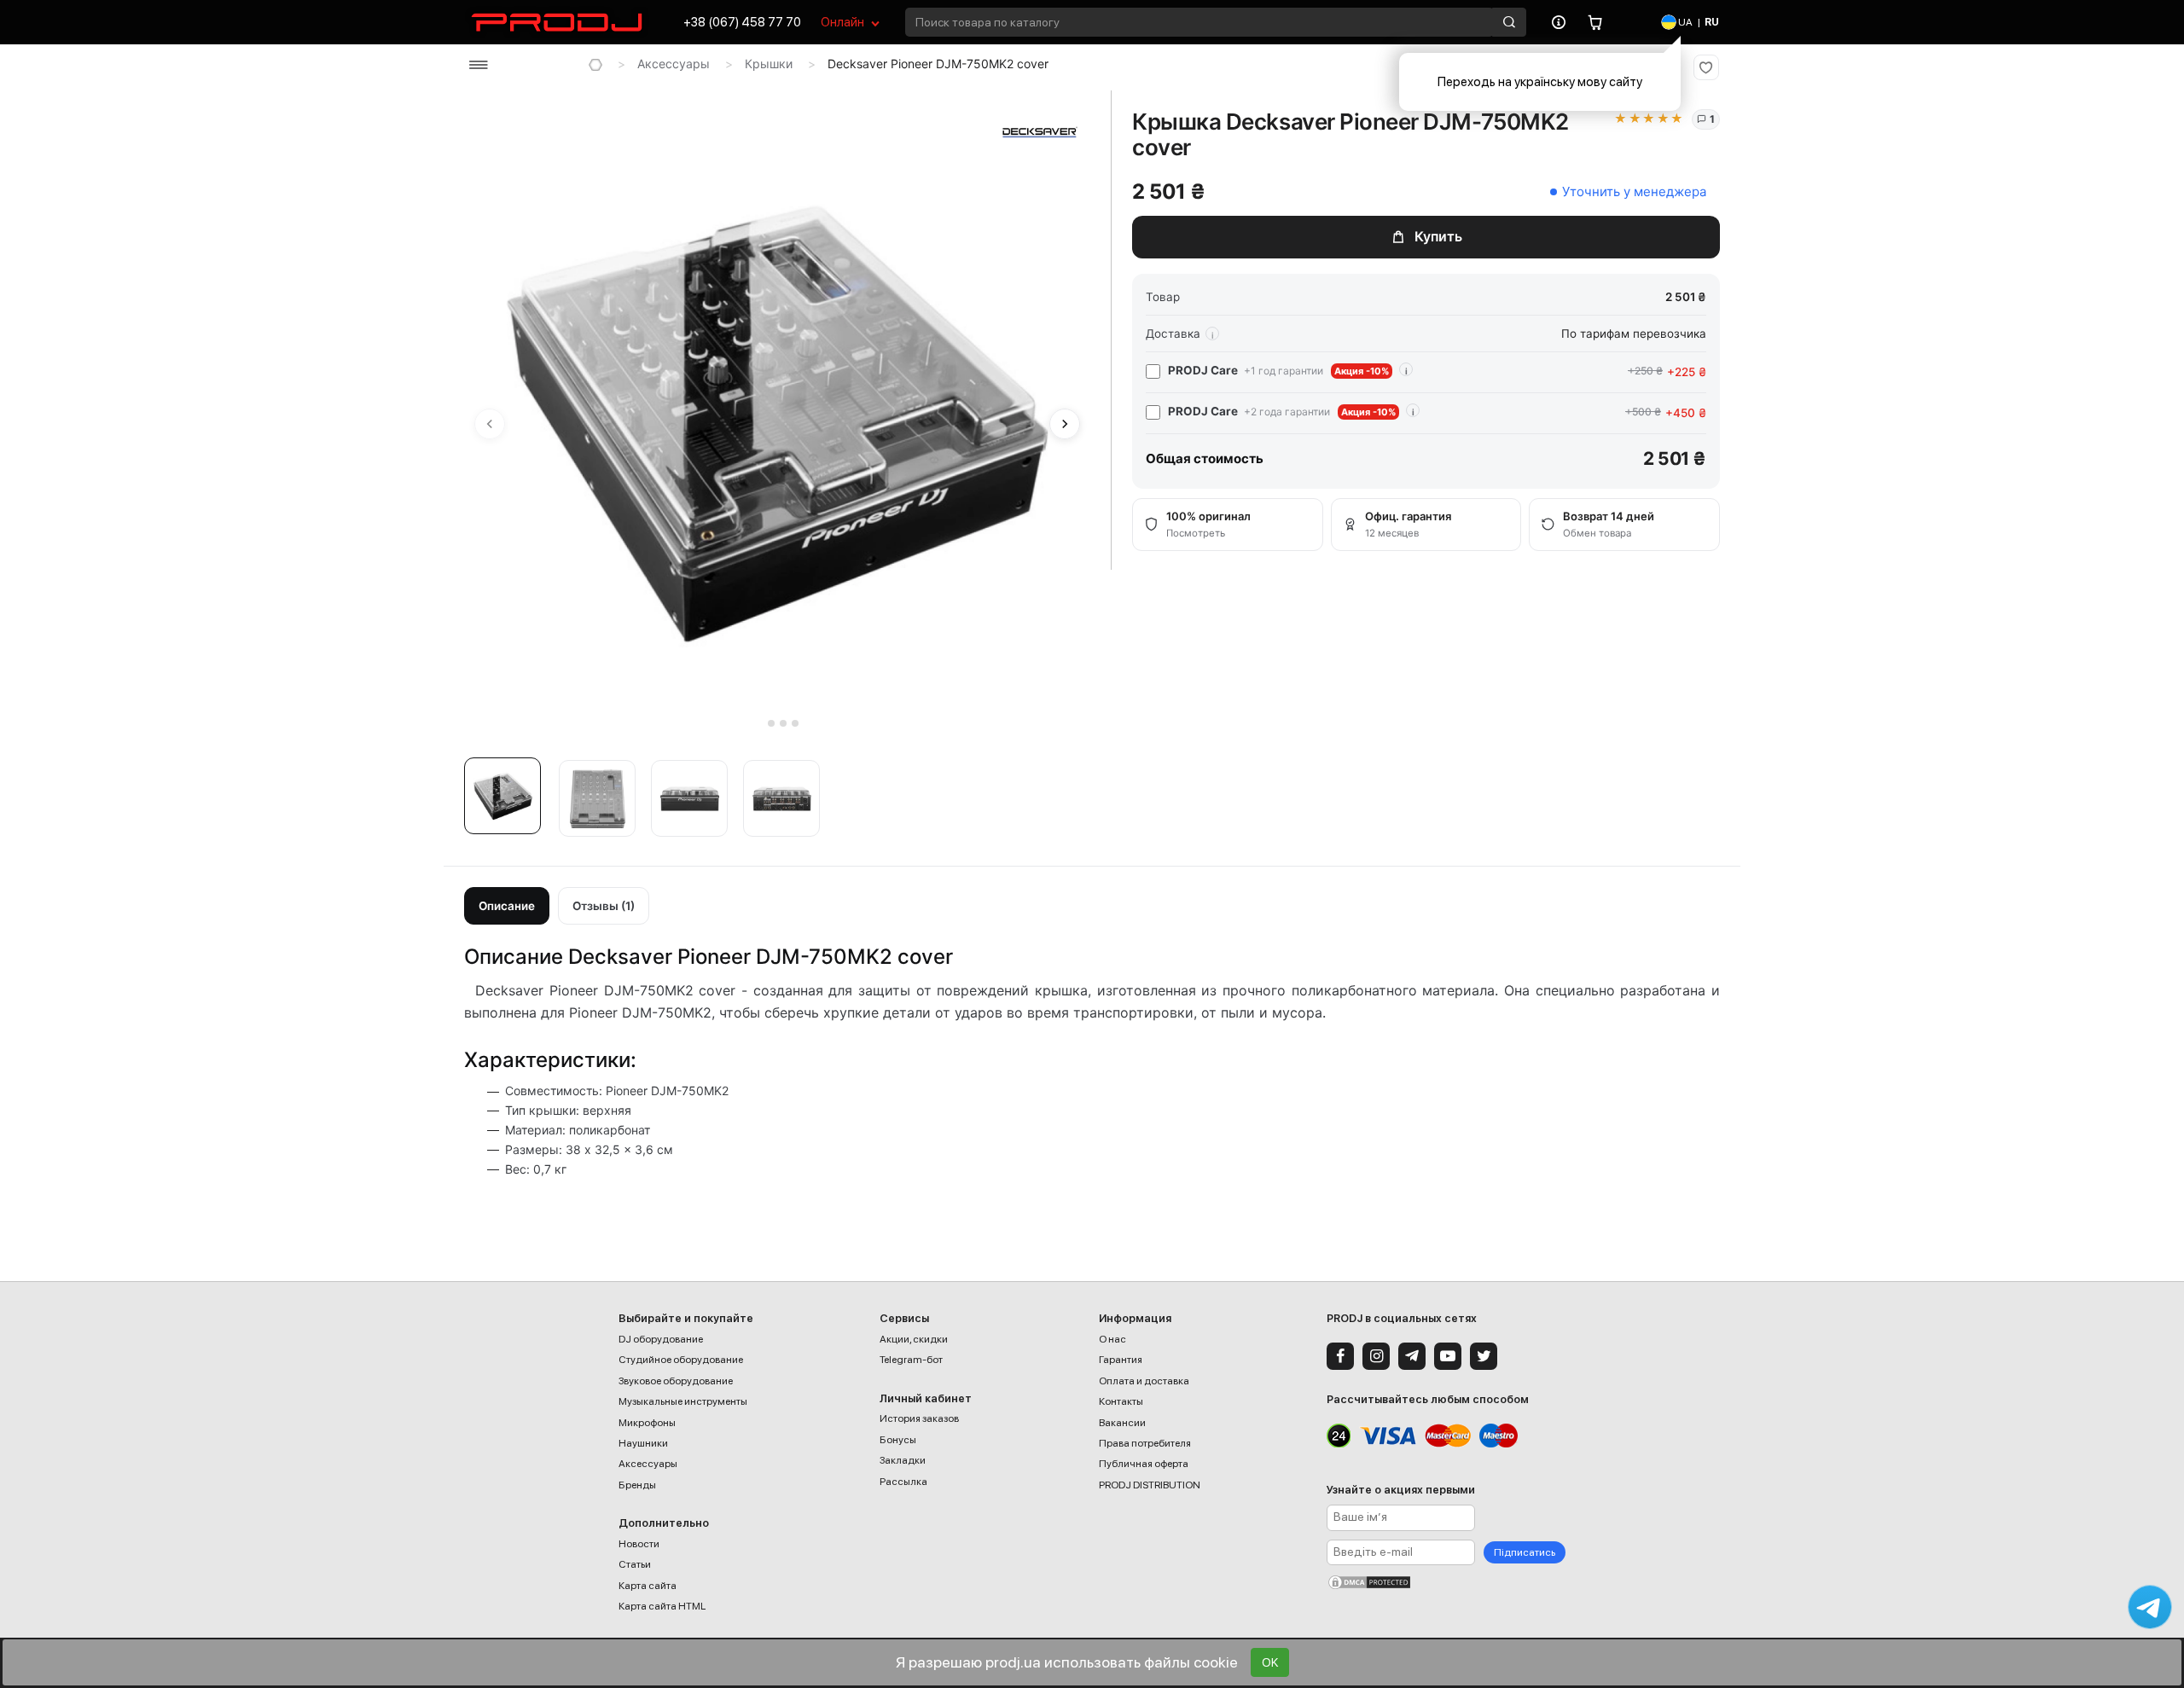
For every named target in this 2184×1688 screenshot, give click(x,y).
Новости (639, 1544)
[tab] (759, 724)
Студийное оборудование (681, 1360)
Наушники (643, 1443)
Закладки (903, 1460)
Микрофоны (647, 1423)
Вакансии (1122, 1423)
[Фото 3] (689, 798)
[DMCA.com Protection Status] (1446, 1582)
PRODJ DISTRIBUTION (1150, 1485)
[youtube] (1448, 1356)
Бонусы (898, 1440)
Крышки (769, 64)
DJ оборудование (661, 1339)
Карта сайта (648, 1586)
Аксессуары (674, 64)
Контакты (1121, 1401)
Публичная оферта (1144, 1464)
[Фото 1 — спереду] (502, 796)
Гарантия (1121, 1360)
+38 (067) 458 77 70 (742, 22)
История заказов (919, 1418)
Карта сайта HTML (662, 1606)
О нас (1112, 1339)
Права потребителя (1145, 1443)
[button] (507, 801)
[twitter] (1484, 1356)
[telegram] (1412, 1356)
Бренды (637, 1485)
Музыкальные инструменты (683, 1401)
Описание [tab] (507, 906)
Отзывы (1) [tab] (604, 906)
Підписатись (1525, 1552)
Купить (1438, 236)
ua (1684, 22)
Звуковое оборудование (676, 1381)
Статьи (635, 1564)
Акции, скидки (914, 1339)
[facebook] (1340, 1356)
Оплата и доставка (1144, 1381)
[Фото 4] (781, 798)
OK (1270, 1662)
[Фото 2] (597, 798)
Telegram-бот (911, 1360)
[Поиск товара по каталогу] (1509, 22)
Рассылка (903, 1482)
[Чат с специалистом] (2150, 1607)
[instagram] (1376, 1356)
